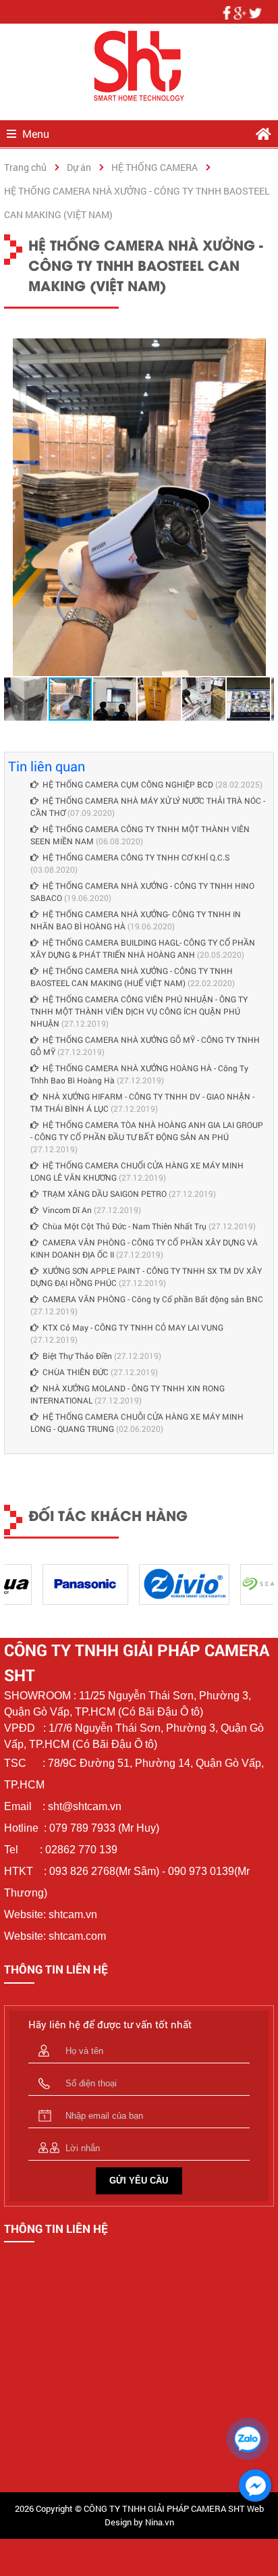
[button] (262, 351)
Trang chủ (25, 167)
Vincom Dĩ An (67, 1210)
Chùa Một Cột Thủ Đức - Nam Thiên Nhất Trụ (124, 1226)
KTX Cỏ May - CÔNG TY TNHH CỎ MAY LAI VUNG (133, 1327)
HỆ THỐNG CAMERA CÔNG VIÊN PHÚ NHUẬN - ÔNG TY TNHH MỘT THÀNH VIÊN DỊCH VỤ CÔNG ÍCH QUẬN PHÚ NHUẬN (139, 1011)
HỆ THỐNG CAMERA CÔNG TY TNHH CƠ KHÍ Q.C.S (136, 857)
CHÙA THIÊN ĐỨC (76, 1372)
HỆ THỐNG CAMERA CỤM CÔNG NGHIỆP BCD (128, 784)
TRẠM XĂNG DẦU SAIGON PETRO (105, 1193)
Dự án (79, 167)
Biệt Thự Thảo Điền (77, 1356)
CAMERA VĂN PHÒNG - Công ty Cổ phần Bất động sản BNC (153, 1299)
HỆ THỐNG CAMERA (155, 167)
